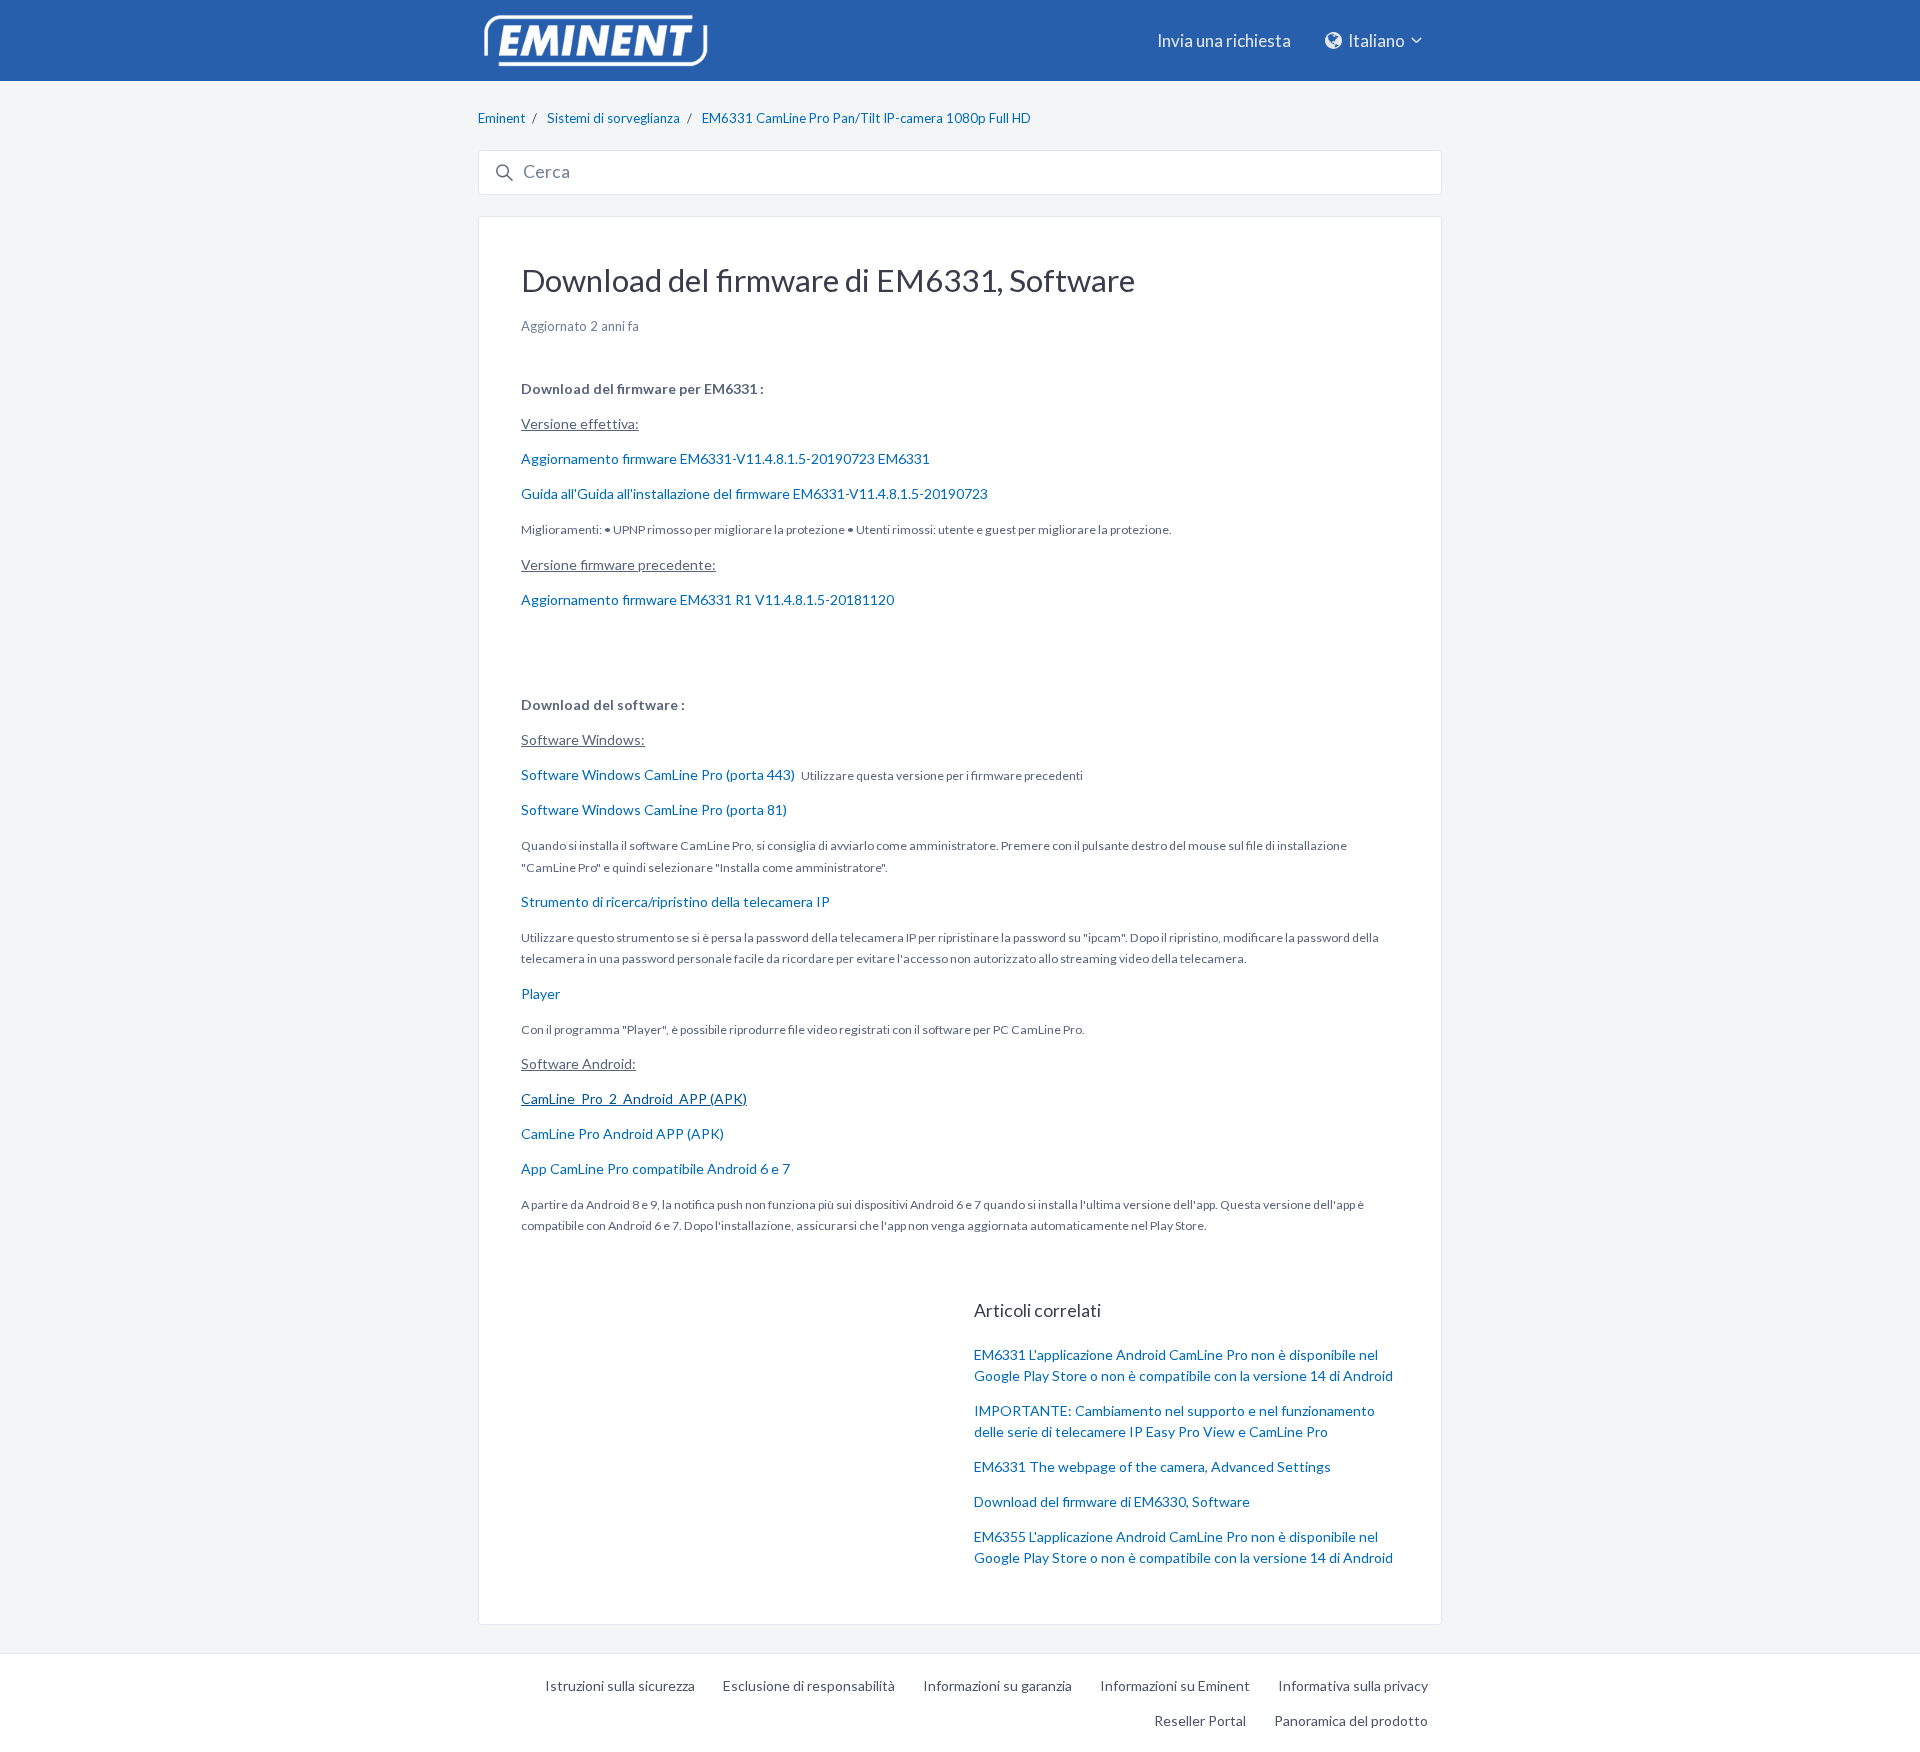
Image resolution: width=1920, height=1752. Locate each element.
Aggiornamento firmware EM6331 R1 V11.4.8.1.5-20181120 (707, 599)
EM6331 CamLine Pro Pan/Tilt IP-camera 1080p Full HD (866, 118)
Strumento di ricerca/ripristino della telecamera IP (675, 901)
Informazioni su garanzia (997, 1685)
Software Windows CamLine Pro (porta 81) (654, 809)
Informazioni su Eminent (1175, 1685)
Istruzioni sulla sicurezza (620, 1685)
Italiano (1376, 40)
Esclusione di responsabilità (809, 1685)
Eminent (501, 118)
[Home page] (595, 40)
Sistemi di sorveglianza (613, 118)
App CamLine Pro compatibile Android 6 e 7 (655, 1168)
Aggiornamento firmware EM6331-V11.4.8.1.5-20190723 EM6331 (725, 458)
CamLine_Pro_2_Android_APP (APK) (634, 1098)
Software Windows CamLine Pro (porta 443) (658, 774)
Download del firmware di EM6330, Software (1112, 1501)
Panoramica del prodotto (1351, 1720)
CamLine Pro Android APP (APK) (622, 1133)
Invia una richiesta (1224, 40)
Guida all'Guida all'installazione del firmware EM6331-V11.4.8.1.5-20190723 (754, 493)
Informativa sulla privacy (1353, 1685)
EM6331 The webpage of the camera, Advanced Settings (1152, 1466)
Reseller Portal (1200, 1720)
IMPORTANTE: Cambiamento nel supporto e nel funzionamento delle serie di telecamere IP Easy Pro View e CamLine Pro (1174, 1421)
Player (540, 993)
